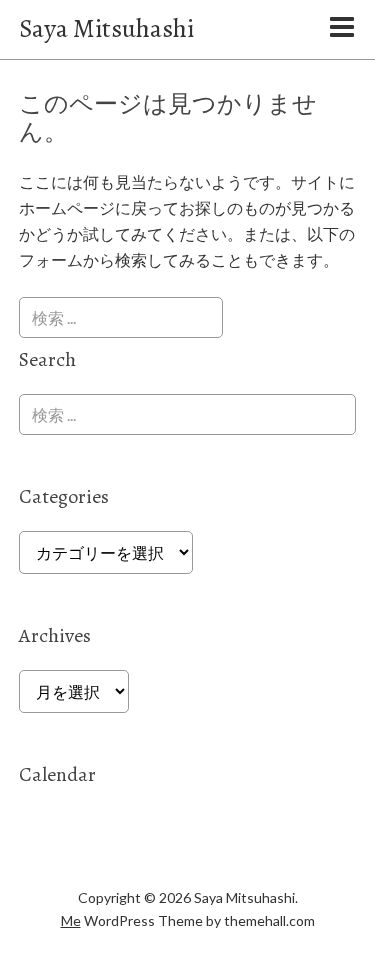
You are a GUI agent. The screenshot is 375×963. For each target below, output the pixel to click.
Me (71, 920)
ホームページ (67, 207)
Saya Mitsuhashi (106, 28)
